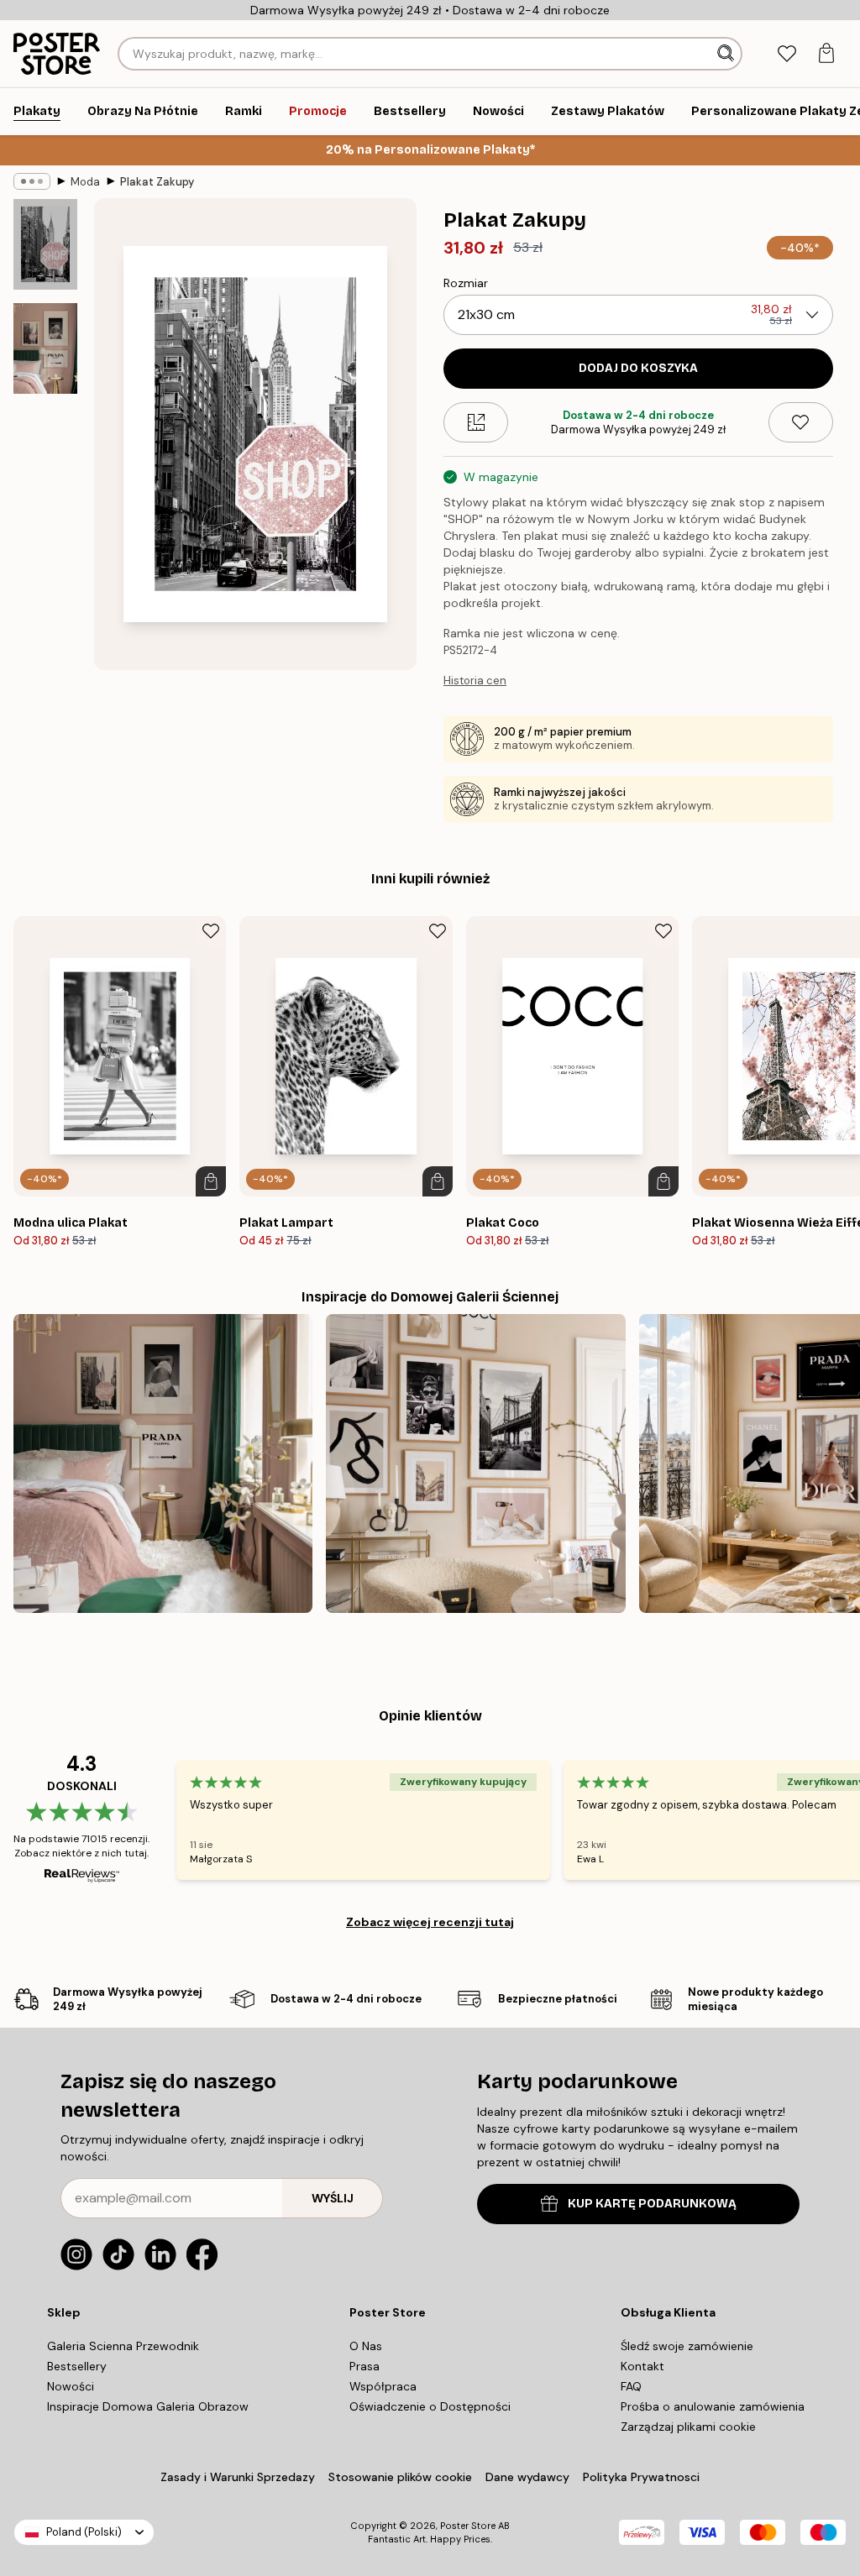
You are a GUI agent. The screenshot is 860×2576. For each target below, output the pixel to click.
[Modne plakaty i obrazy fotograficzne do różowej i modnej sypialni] (163, 1463)
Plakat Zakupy (157, 182)
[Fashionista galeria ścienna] (475, 1463)
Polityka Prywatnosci (641, 2477)
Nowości (71, 2386)
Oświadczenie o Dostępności (430, 2406)
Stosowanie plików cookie (400, 2477)
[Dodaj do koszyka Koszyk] (211, 1181)
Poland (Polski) (84, 2532)
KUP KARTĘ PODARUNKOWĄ (652, 2204)
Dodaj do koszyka (638, 368)
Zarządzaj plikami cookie (688, 2427)
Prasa (364, 2366)
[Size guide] (476, 422)
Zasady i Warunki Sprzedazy (238, 2477)
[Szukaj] (727, 54)
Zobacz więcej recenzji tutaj (430, 1922)
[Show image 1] (45, 245)
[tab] (787, 54)
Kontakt (642, 2366)
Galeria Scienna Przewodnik (123, 2346)
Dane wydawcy (527, 2477)
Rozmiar (466, 283)
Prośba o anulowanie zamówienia (713, 2406)
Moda (85, 182)
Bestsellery (77, 2366)
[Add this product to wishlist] (801, 422)
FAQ (631, 2386)
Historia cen (475, 681)
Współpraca (383, 2386)
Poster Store (468, 2526)
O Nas (366, 2346)
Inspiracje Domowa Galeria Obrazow (148, 2406)
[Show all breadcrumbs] (32, 181)
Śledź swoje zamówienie (687, 2346)
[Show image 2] (45, 348)
